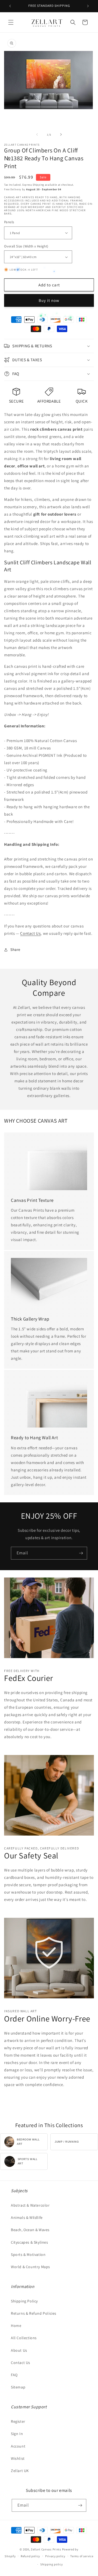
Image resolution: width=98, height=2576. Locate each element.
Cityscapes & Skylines (30, 2242)
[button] (11, 22)
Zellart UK (20, 2471)
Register (18, 2421)
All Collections (24, 2338)
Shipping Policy (24, 2301)
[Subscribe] (81, 1553)
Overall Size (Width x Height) (26, 246)
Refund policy (30, 2556)
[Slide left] (37, 134)
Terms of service (82, 2556)
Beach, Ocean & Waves (30, 2230)
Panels (9, 222)
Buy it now (49, 300)
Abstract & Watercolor (30, 2205)
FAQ (14, 2375)
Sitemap (18, 2387)
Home (16, 2326)
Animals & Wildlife (27, 2217)
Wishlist (18, 2458)
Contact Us (30, 933)
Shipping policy (52, 2564)
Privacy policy (55, 2556)
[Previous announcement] (10, 6)
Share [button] (15, 949)
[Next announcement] (88, 6)
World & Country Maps (30, 2267)
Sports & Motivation (28, 2255)
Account (18, 2446)
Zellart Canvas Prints (46, 2549)
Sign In (17, 2434)
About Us (19, 2350)
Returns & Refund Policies (34, 2313)
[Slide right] (61, 134)
